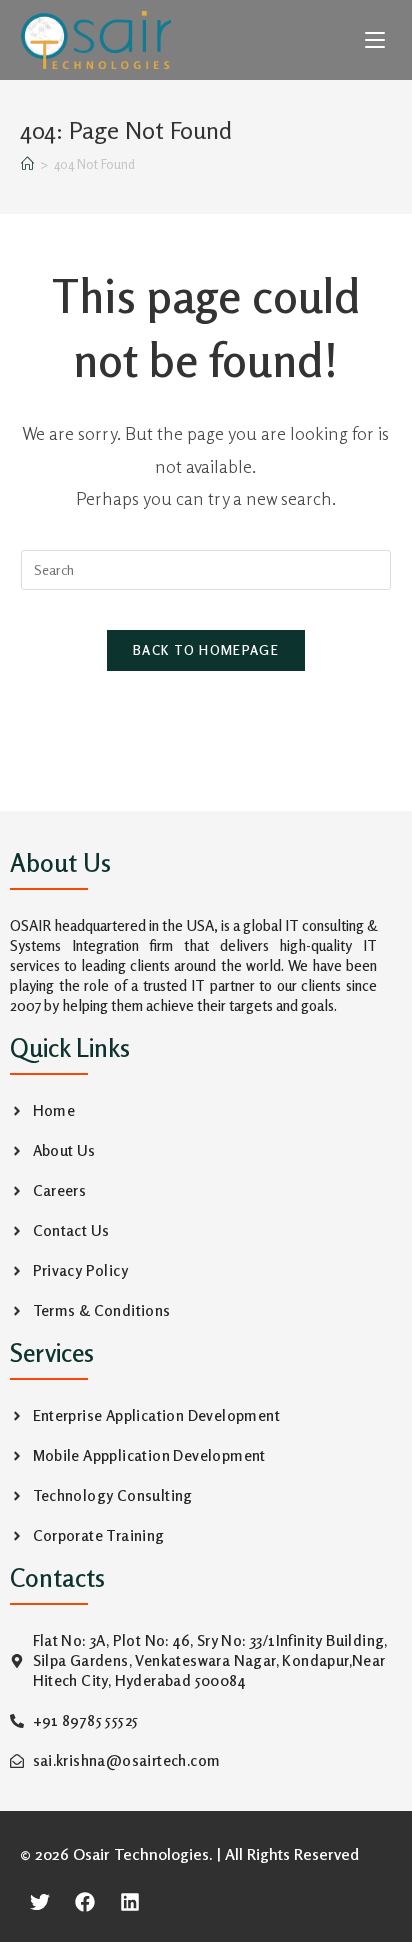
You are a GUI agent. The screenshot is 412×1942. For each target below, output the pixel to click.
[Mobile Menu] (378, 40)
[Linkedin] (130, 1902)
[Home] (27, 164)
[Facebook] (85, 1902)
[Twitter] (40, 1902)
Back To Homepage (206, 650)
